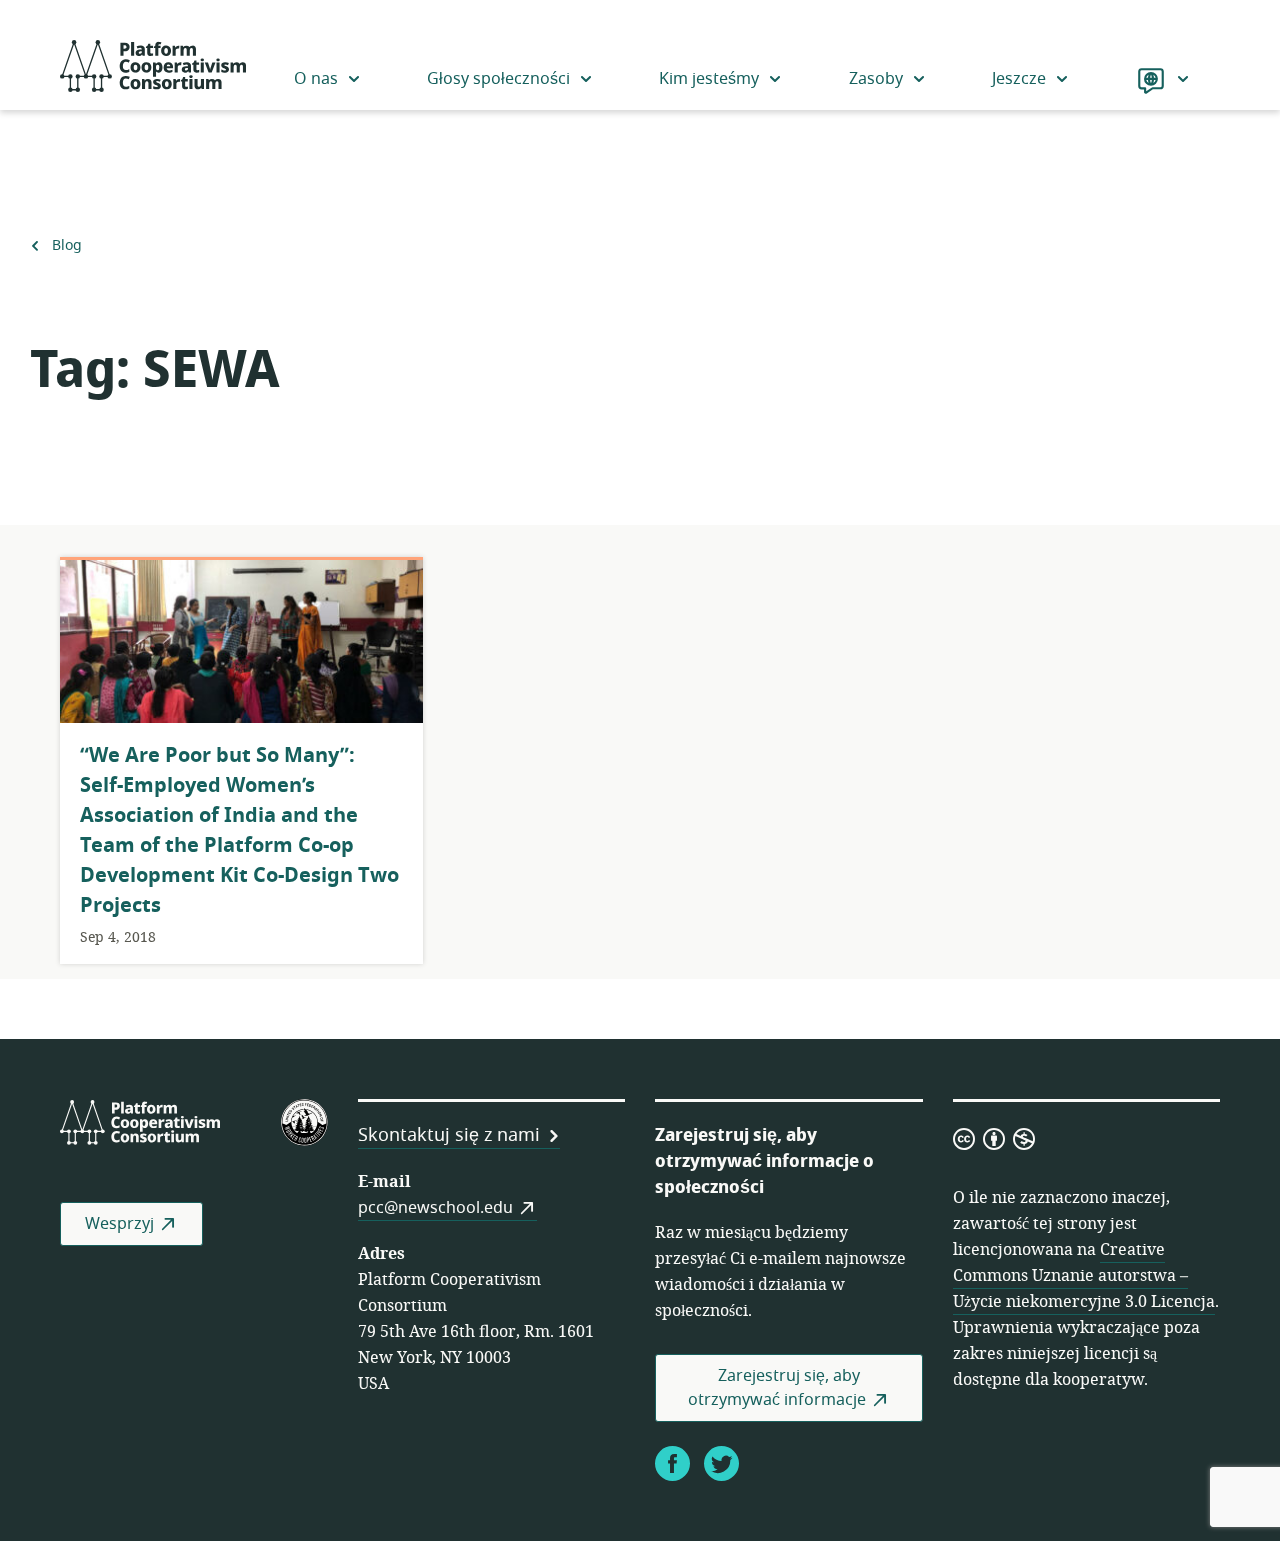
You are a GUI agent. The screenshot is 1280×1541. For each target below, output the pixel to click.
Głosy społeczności (498, 79)
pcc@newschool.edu (435, 1208)
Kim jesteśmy (709, 79)
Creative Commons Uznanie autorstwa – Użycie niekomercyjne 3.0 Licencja (1084, 1276)
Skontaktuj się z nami (449, 1135)
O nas (316, 79)
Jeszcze (1019, 79)
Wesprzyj (119, 1224)
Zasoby (876, 79)
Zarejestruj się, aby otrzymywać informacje (777, 1388)
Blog (66, 246)
